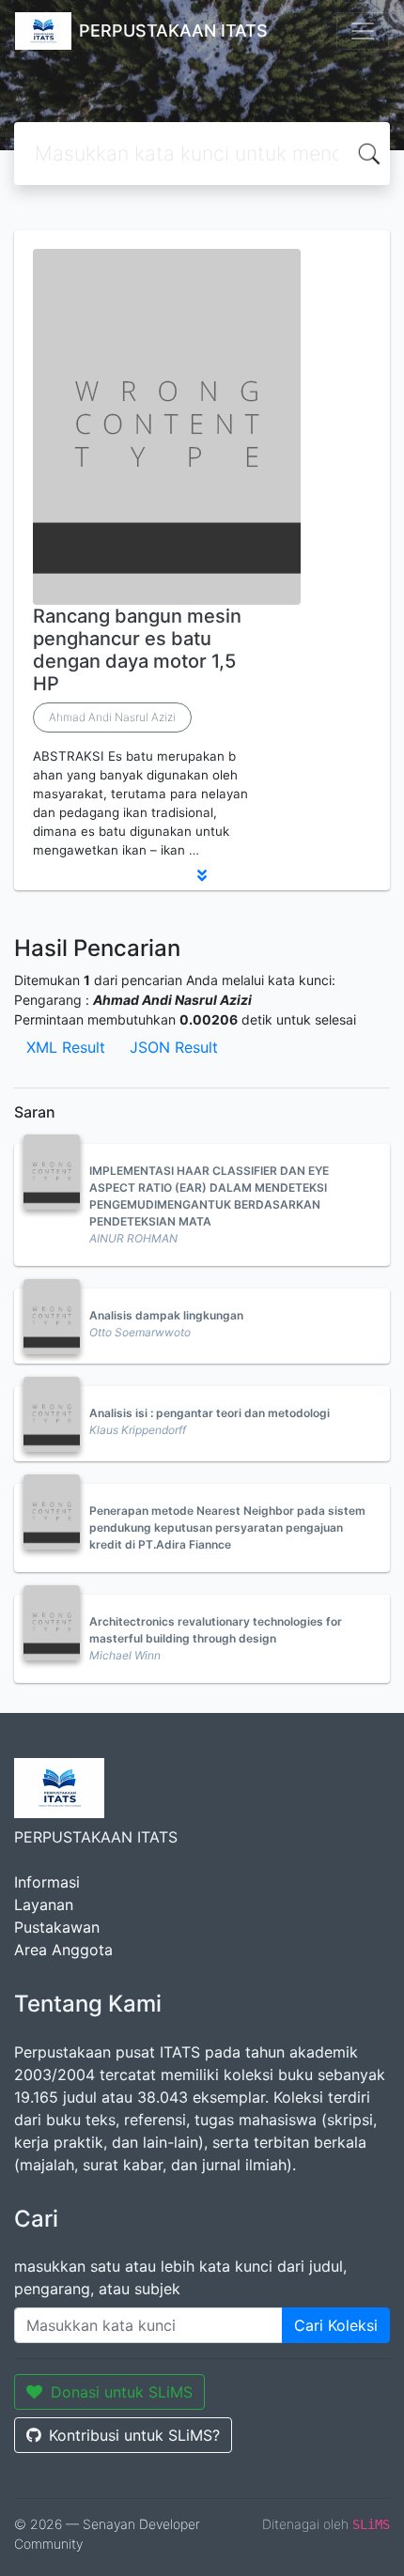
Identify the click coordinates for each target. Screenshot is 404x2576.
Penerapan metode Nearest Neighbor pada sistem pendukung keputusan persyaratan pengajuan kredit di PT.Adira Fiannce (227, 1527)
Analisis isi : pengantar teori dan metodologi (210, 1413)
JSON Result (174, 1047)
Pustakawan (57, 1927)
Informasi (47, 1882)
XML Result (66, 1047)
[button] (202, 875)
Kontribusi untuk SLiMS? (134, 2435)
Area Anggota (63, 1950)
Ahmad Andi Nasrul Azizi (112, 717)
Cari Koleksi (336, 2325)
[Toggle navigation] (363, 31)
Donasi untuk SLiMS (122, 2392)
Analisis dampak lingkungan (166, 1315)
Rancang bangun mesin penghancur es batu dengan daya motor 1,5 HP (137, 650)
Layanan (44, 1905)
